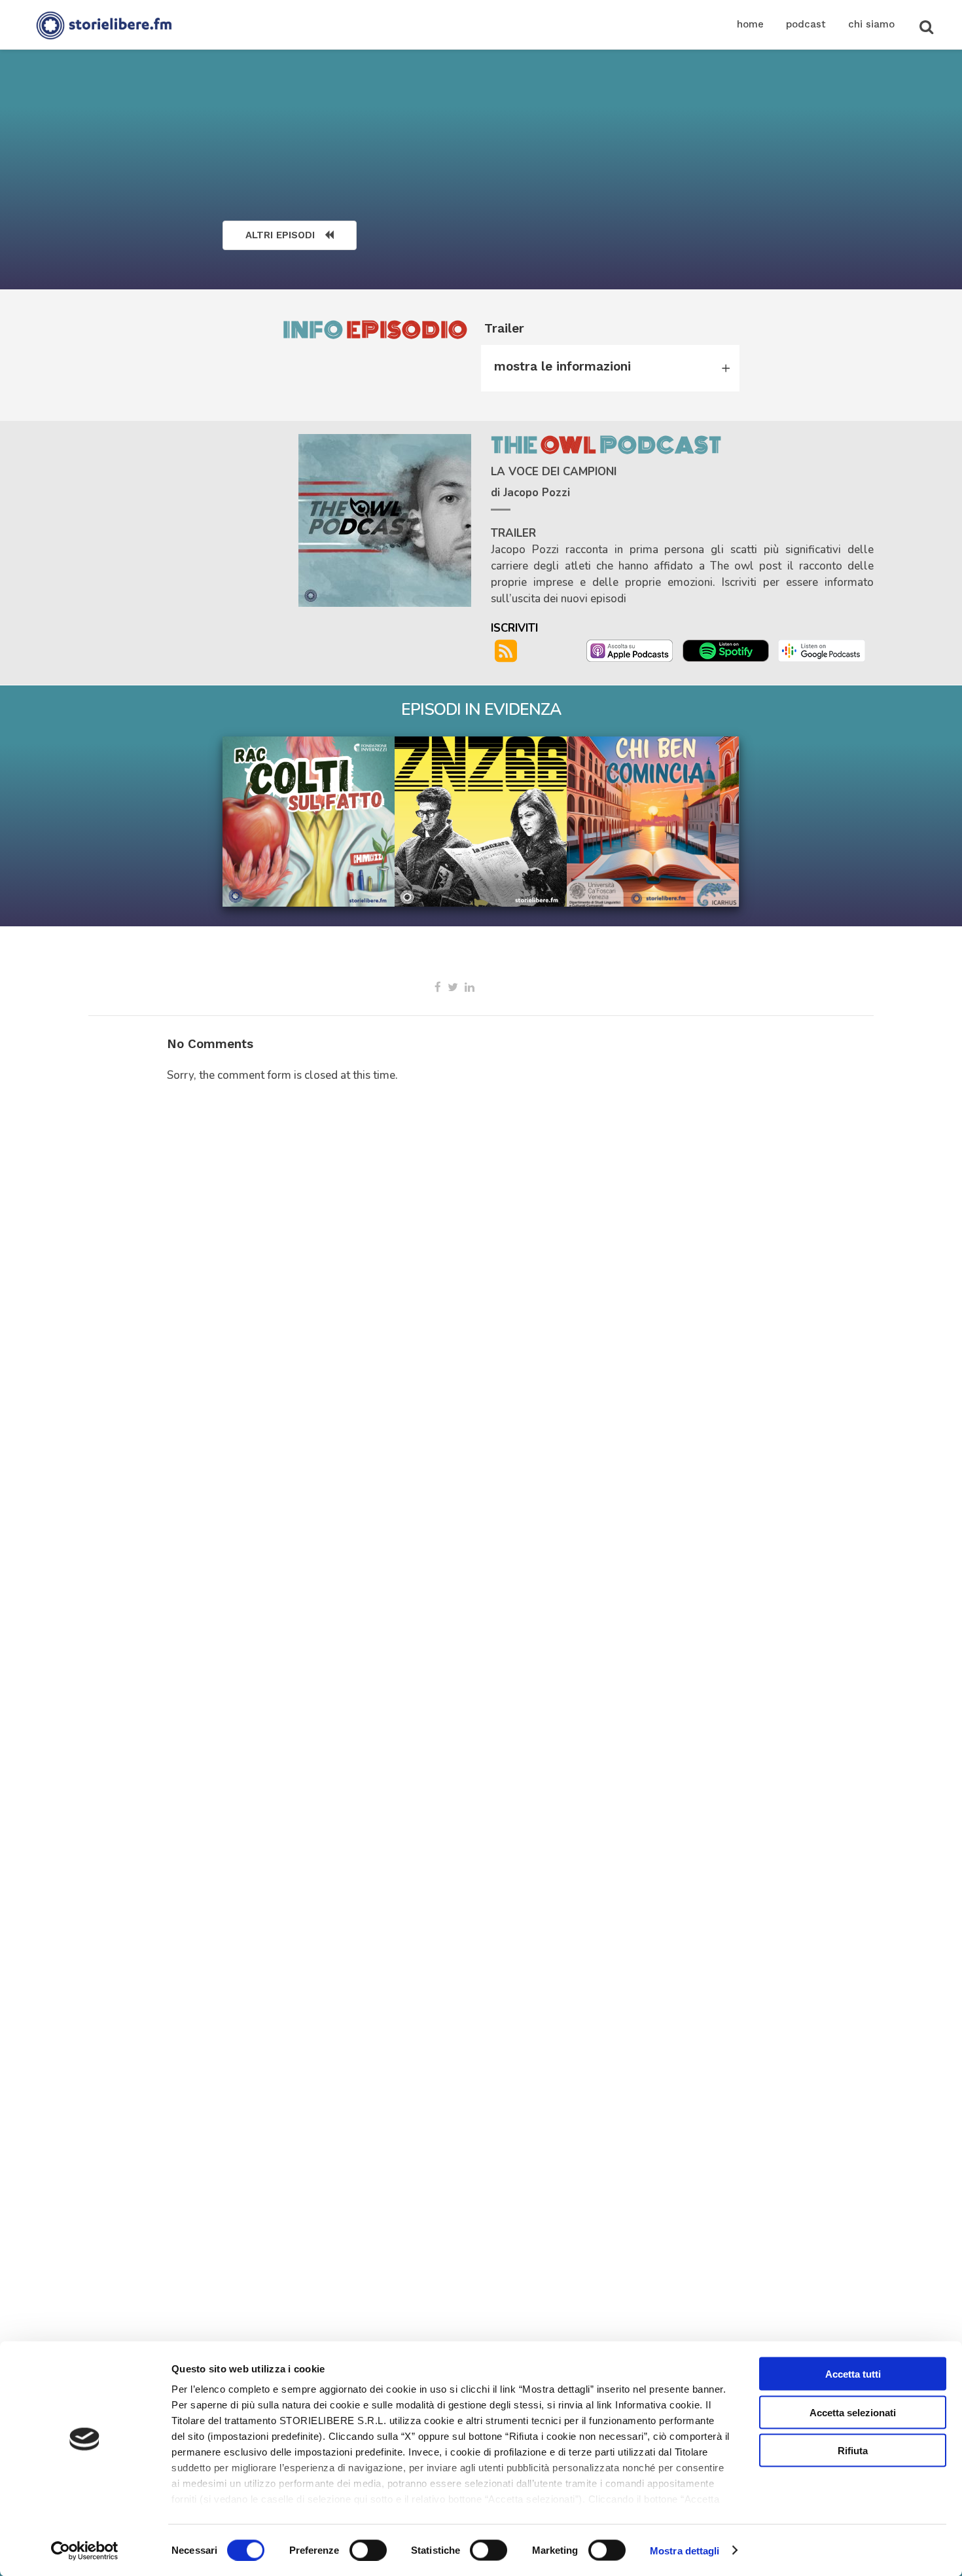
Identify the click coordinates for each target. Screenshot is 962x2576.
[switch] (368, 2550)
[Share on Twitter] (453, 987)
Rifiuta (853, 2451)
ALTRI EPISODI (280, 235)
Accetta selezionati (853, 2412)
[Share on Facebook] (438, 987)
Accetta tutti (853, 2374)
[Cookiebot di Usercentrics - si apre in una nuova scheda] (85, 2550)
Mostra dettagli (685, 2550)
